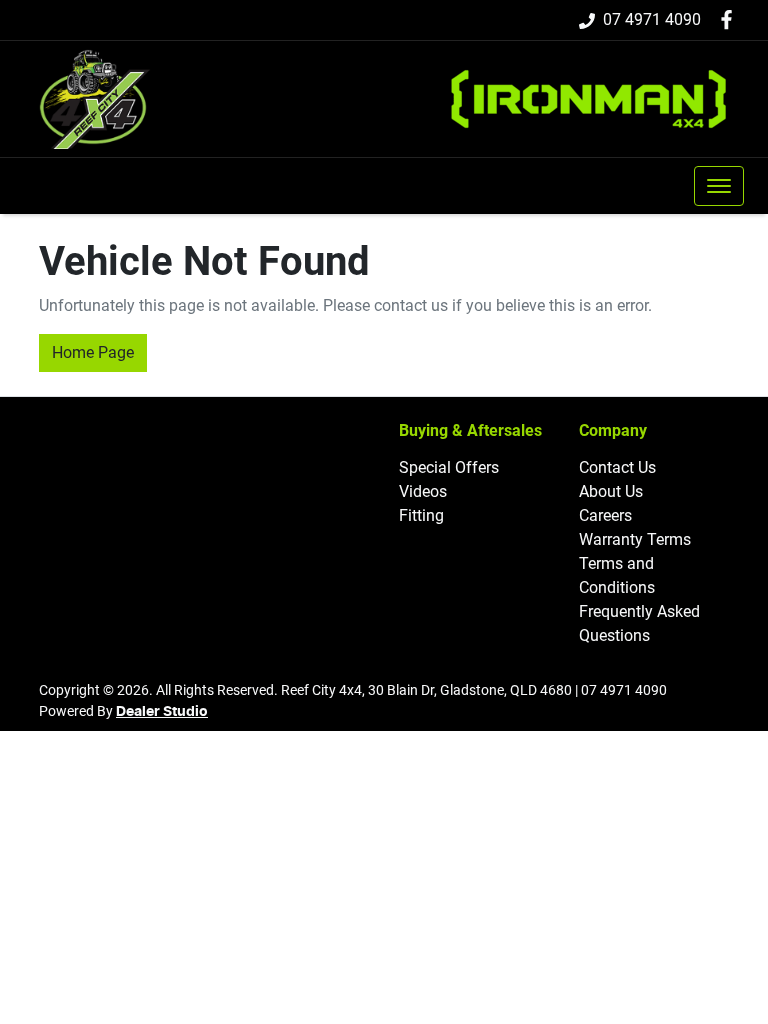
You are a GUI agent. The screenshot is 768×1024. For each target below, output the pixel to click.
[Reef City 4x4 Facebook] (730, 19)
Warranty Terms (635, 539)
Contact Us (617, 467)
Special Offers (449, 467)
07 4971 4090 (652, 19)
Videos (423, 491)
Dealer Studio (162, 712)
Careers (605, 515)
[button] (719, 186)
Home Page (93, 352)
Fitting (421, 515)
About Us (611, 491)
